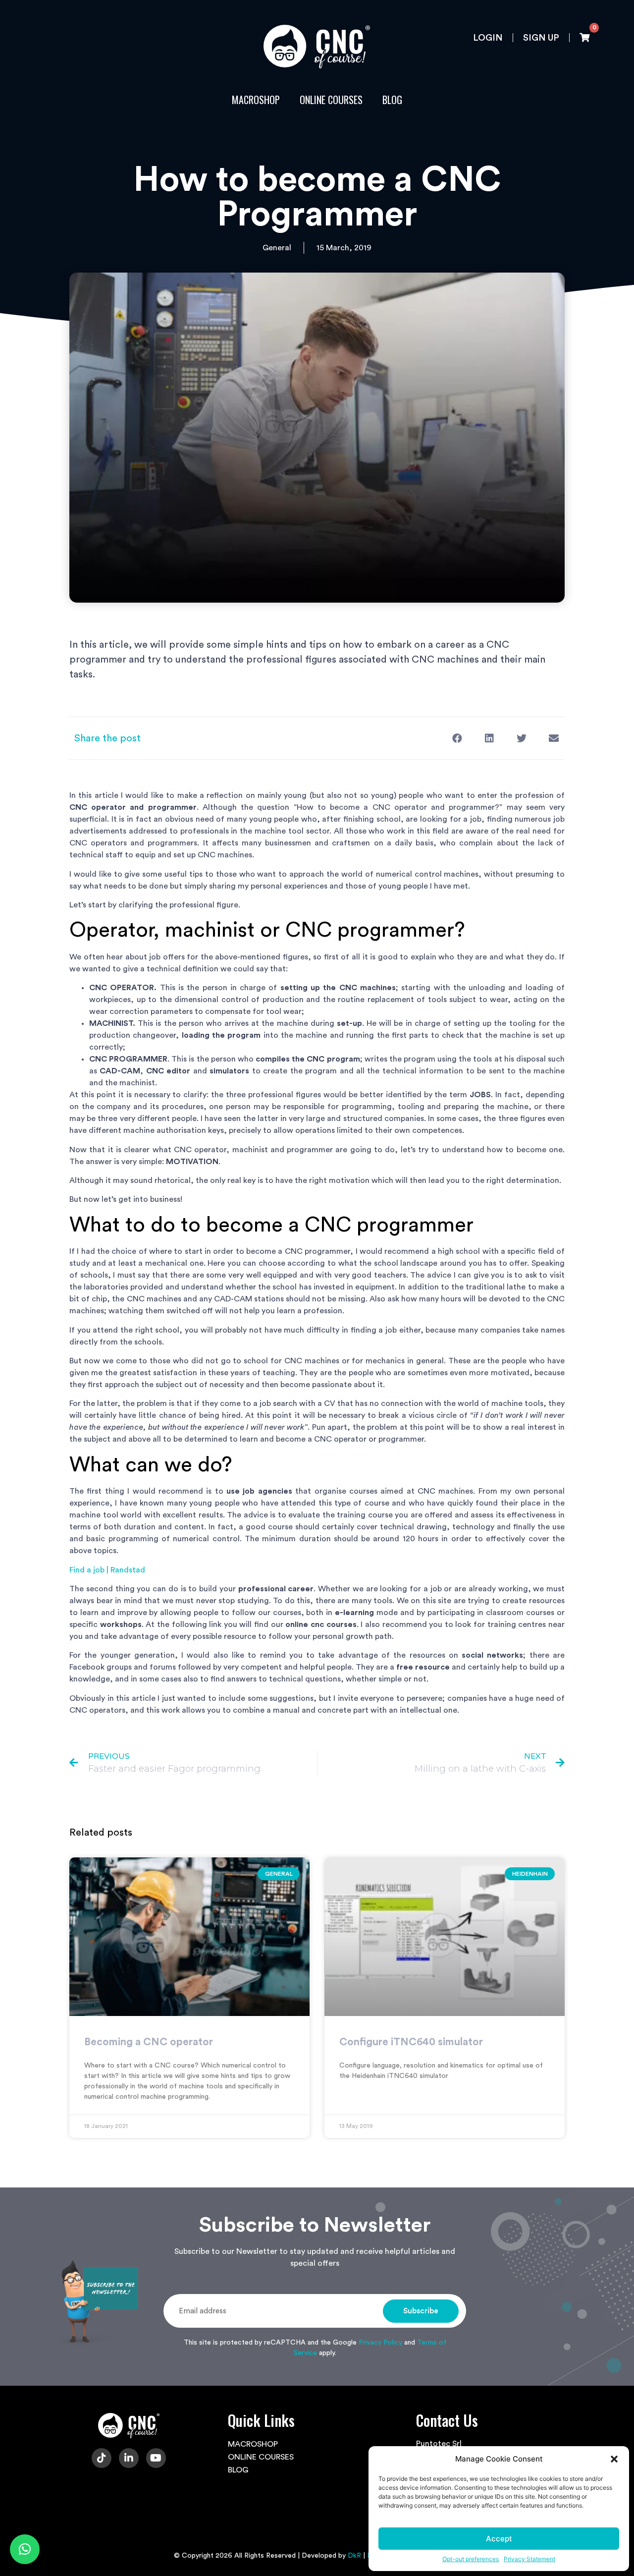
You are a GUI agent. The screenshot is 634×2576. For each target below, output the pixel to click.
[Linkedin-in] (129, 2458)
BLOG (392, 100)
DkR (354, 2556)
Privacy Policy (380, 2343)
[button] (614, 2459)
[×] (25, 2549)
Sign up (541, 38)
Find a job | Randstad (107, 1570)
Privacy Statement (529, 2559)
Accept (499, 2539)
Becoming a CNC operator (149, 2042)
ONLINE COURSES (331, 100)
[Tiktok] (102, 2458)
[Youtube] (156, 2458)
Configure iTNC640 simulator (411, 2042)
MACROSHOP (256, 100)
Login (488, 38)
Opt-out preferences (471, 2559)
